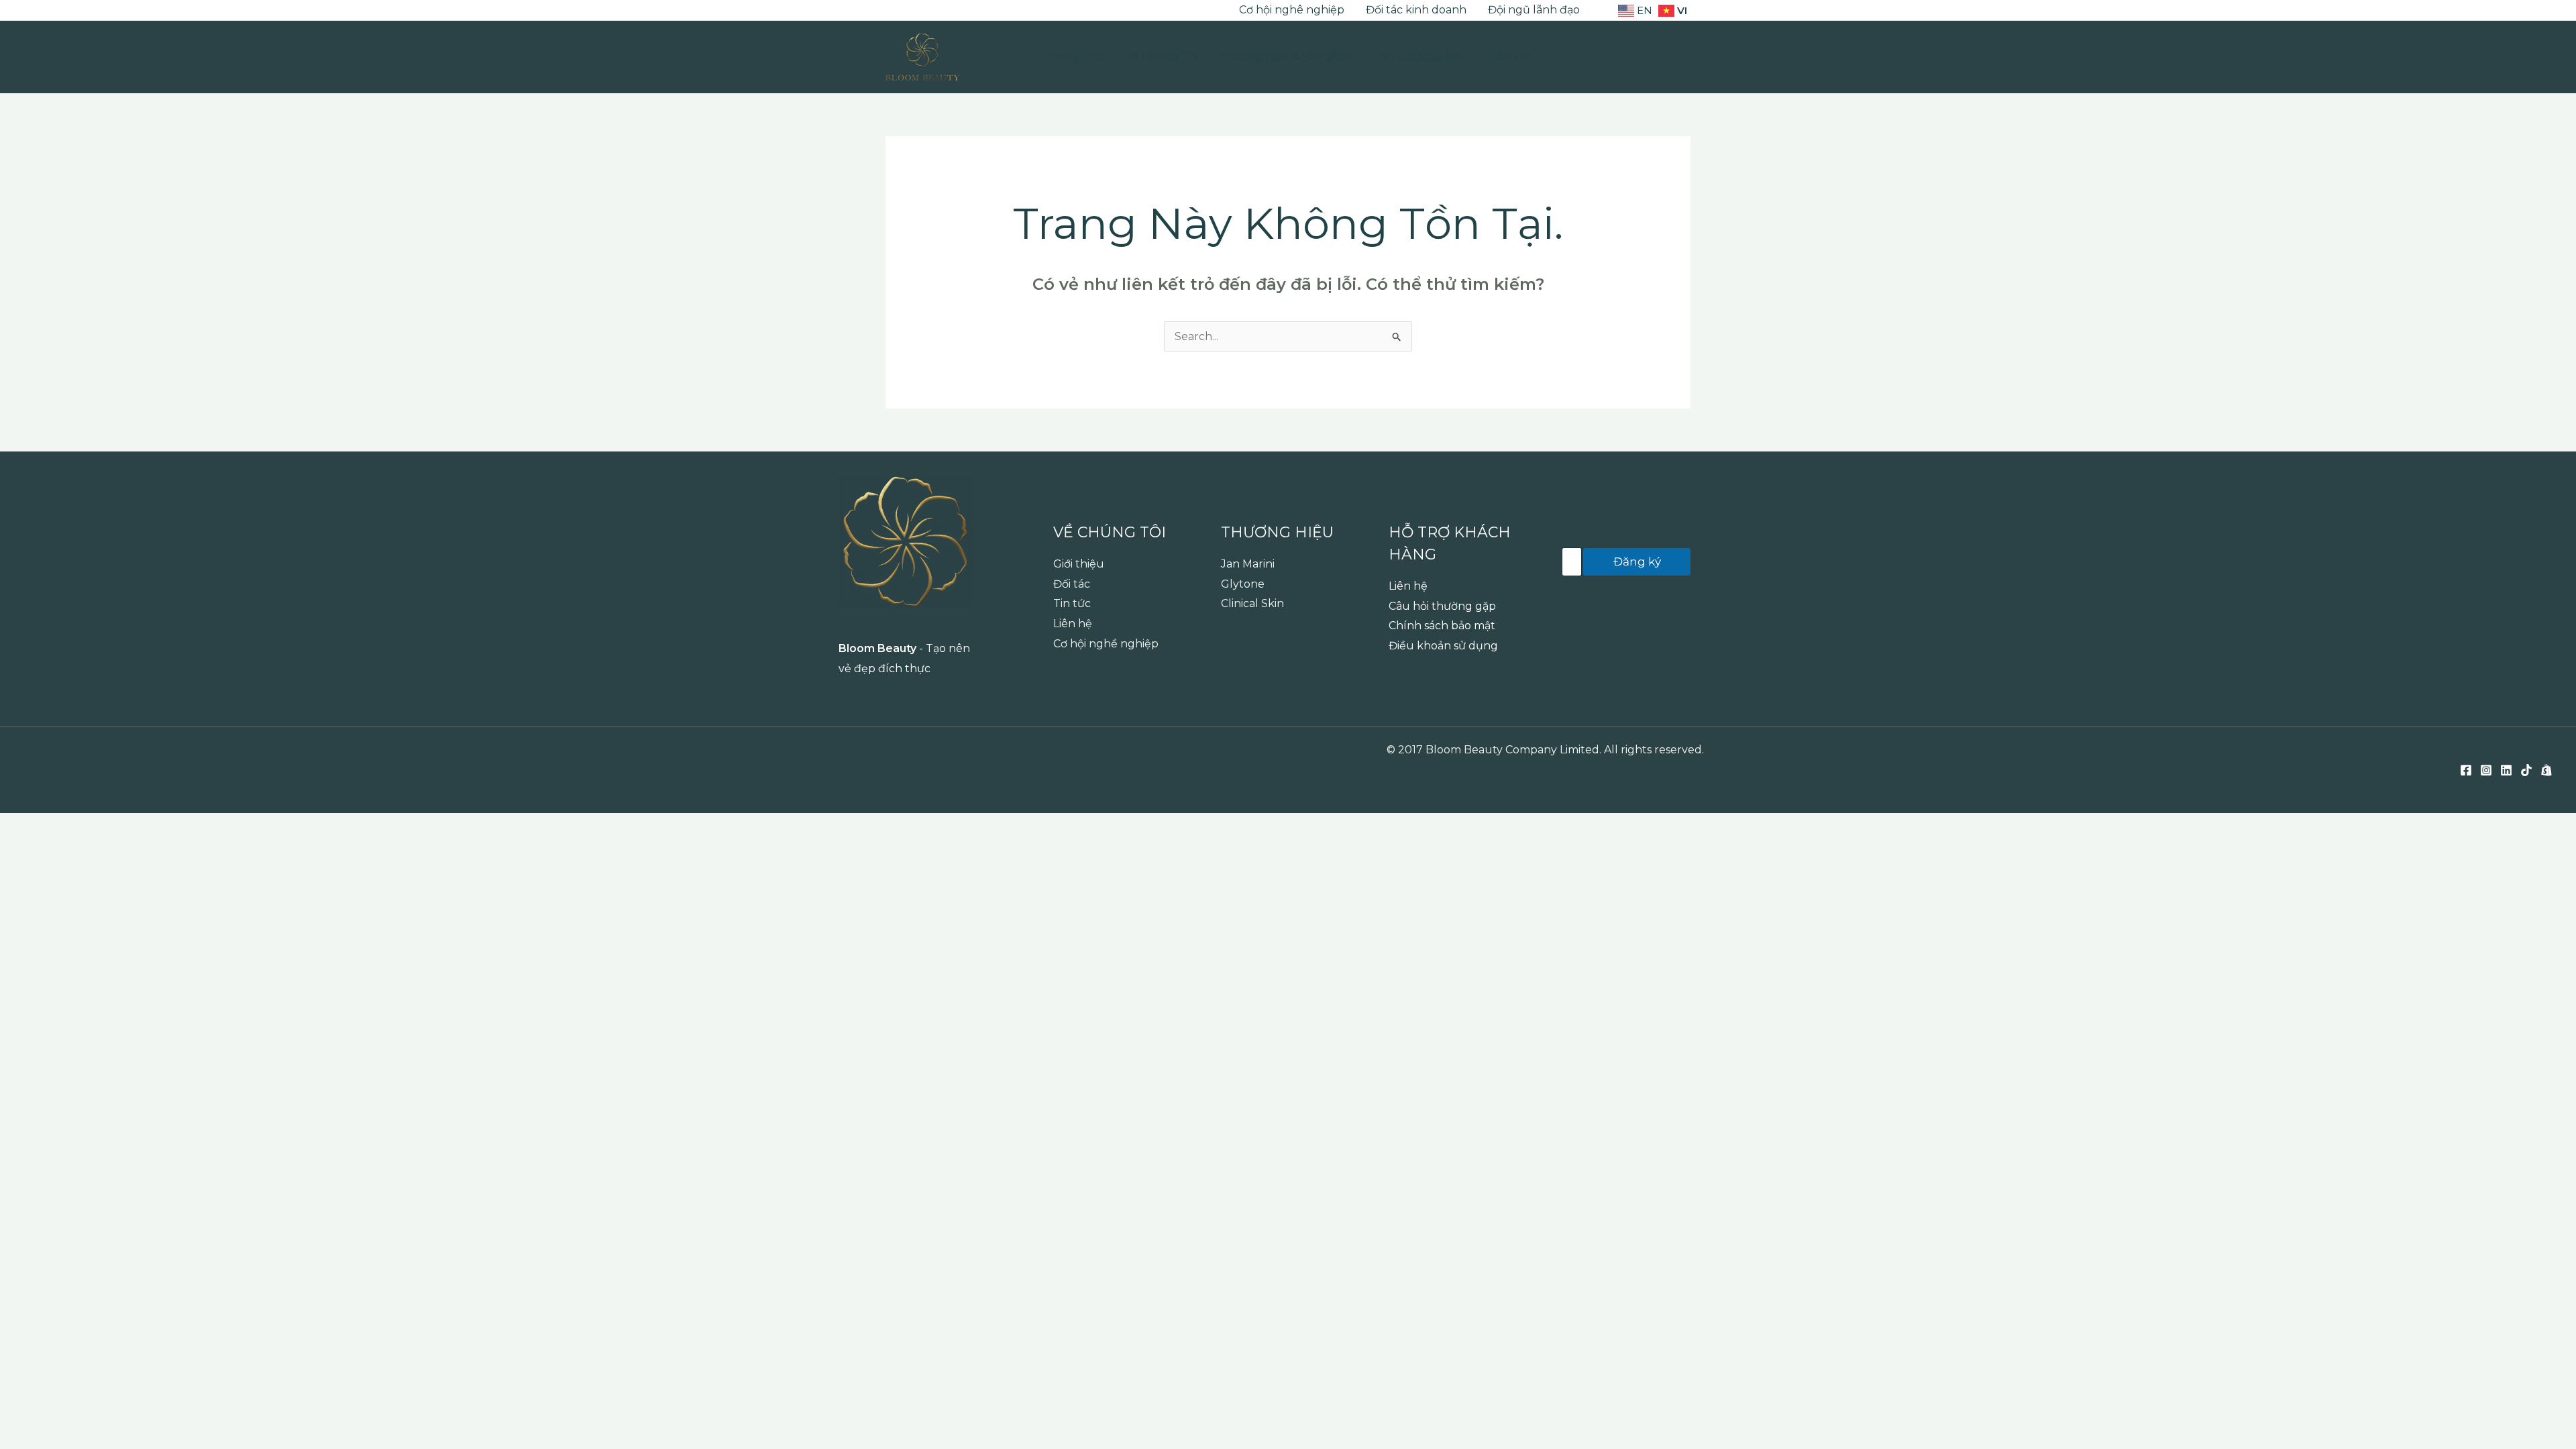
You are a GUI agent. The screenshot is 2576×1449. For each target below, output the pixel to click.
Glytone (1243, 584)
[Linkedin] (932, 11)
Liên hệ (1073, 624)
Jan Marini (1248, 564)
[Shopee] (972, 11)
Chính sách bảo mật (1442, 626)
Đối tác (1072, 584)
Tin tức (1072, 603)
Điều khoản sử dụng (1443, 646)
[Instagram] (912, 11)
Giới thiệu (1079, 564)
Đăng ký (1637, 561)
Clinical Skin (1252, 603)
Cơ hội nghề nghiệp (1106, 644)
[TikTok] (952, 11)
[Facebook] (892, 11)
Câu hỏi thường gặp (1442, 606)
